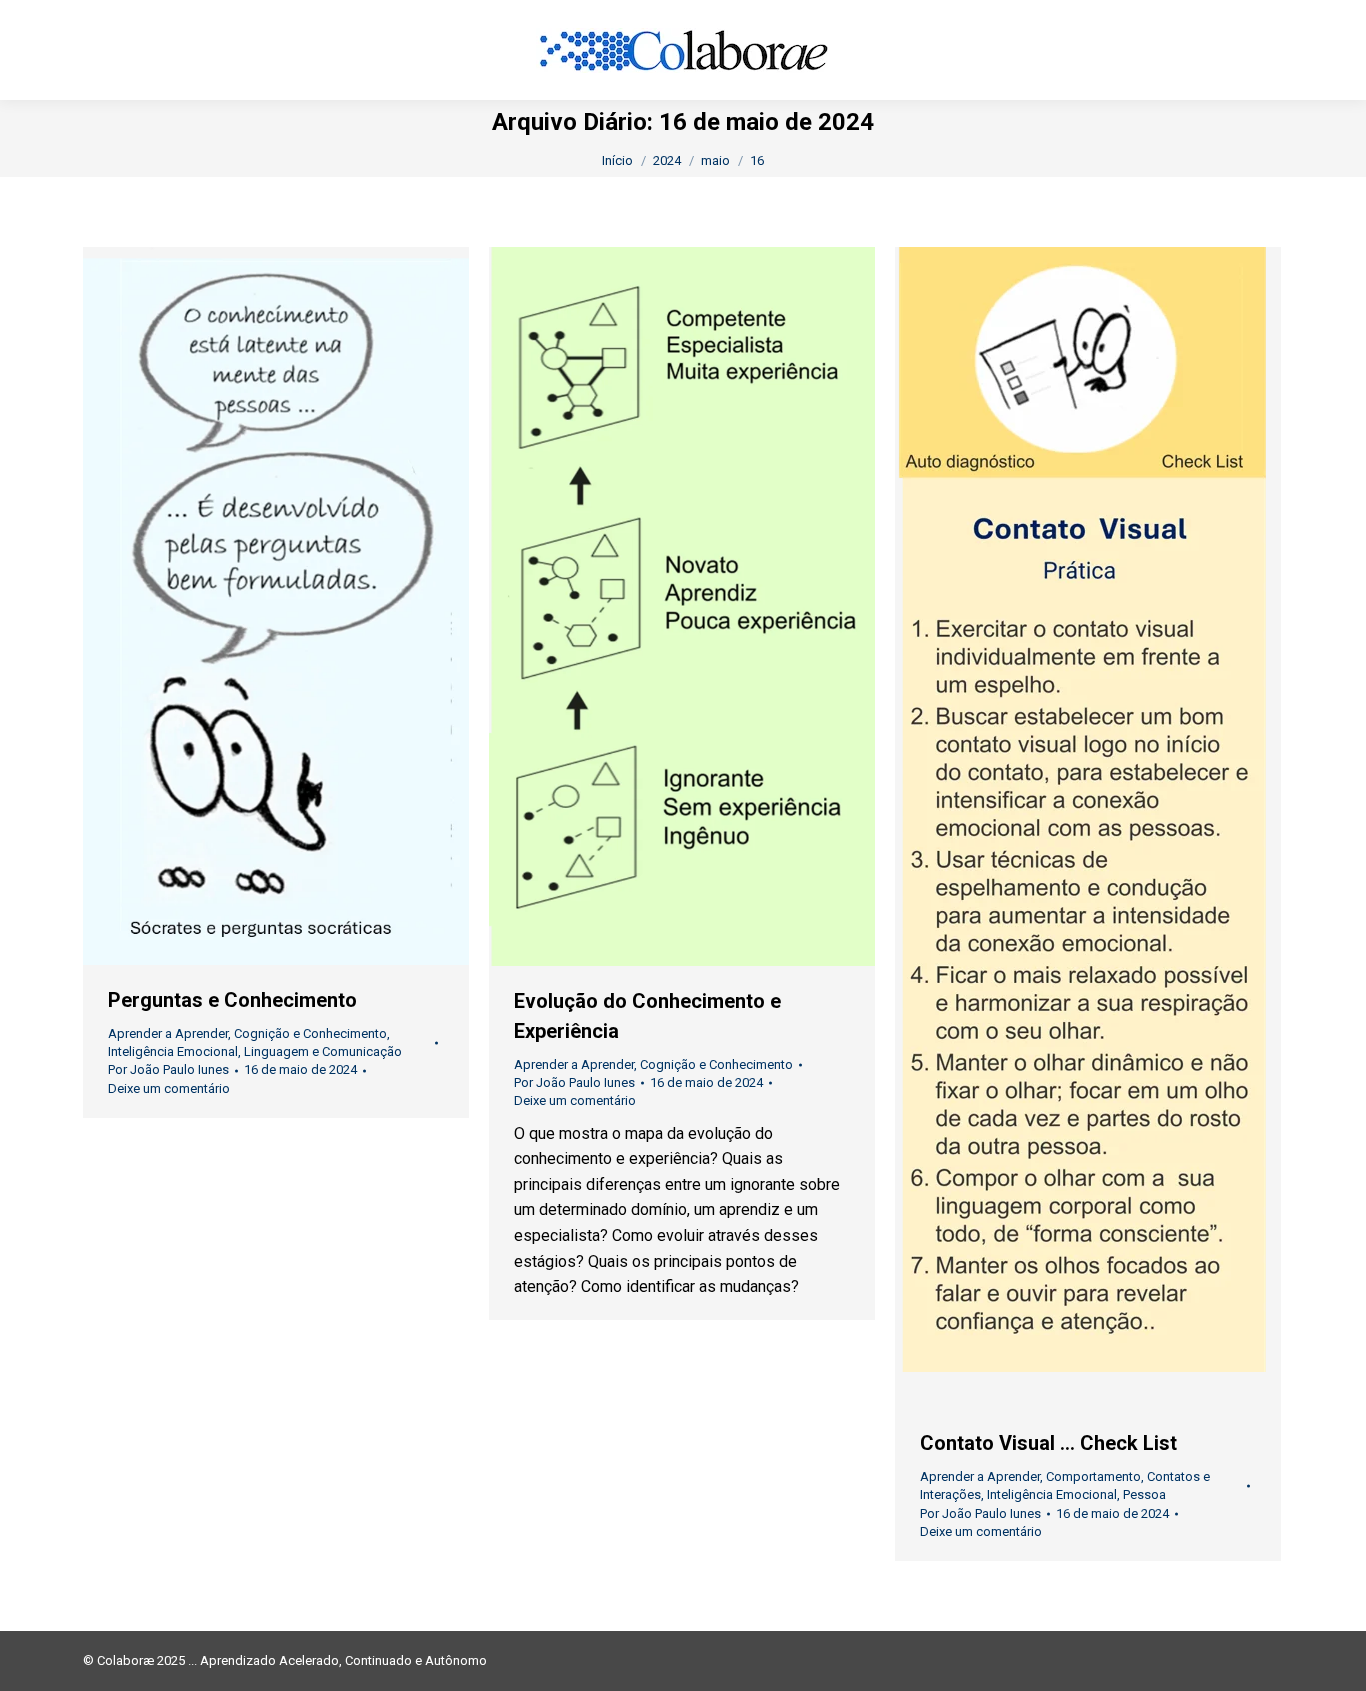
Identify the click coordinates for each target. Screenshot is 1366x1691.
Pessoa (1144, 1494)
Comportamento (1093, 1476)
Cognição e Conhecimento (310, 1033)
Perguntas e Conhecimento (232, 1000)
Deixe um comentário (169, 1088)
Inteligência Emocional (173, 1051)
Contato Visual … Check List (1048, 1443)
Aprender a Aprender (168, 1033)
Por (168, 1069)
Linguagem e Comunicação (323, 1051)
